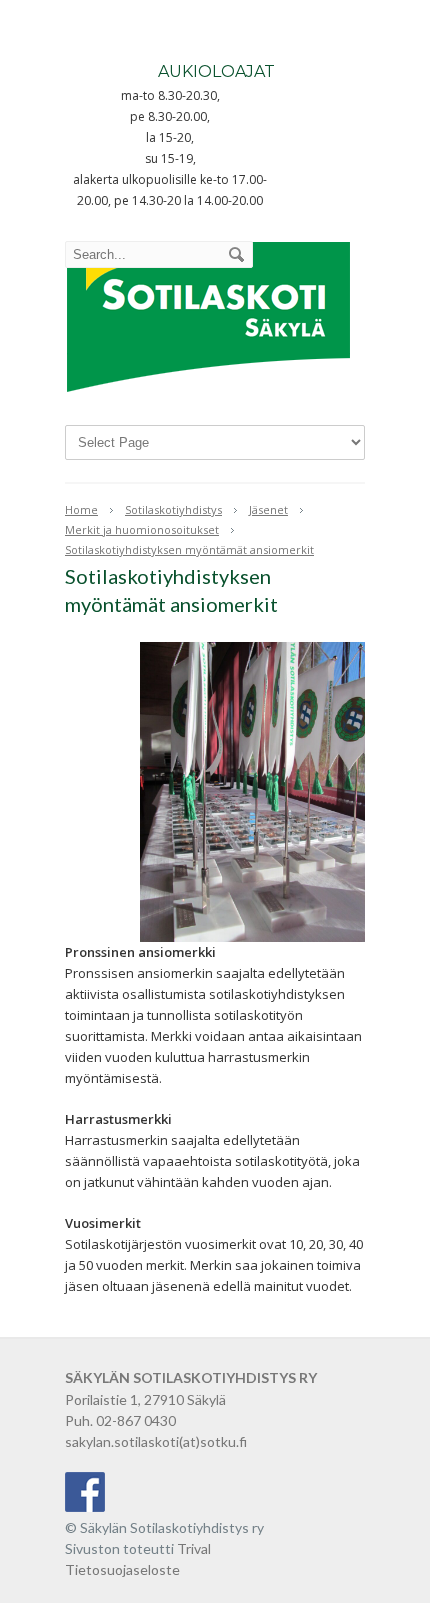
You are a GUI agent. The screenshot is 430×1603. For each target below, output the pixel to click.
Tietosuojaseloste (122, 1569)
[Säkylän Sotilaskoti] (208, 394)
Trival (194, 1548)
